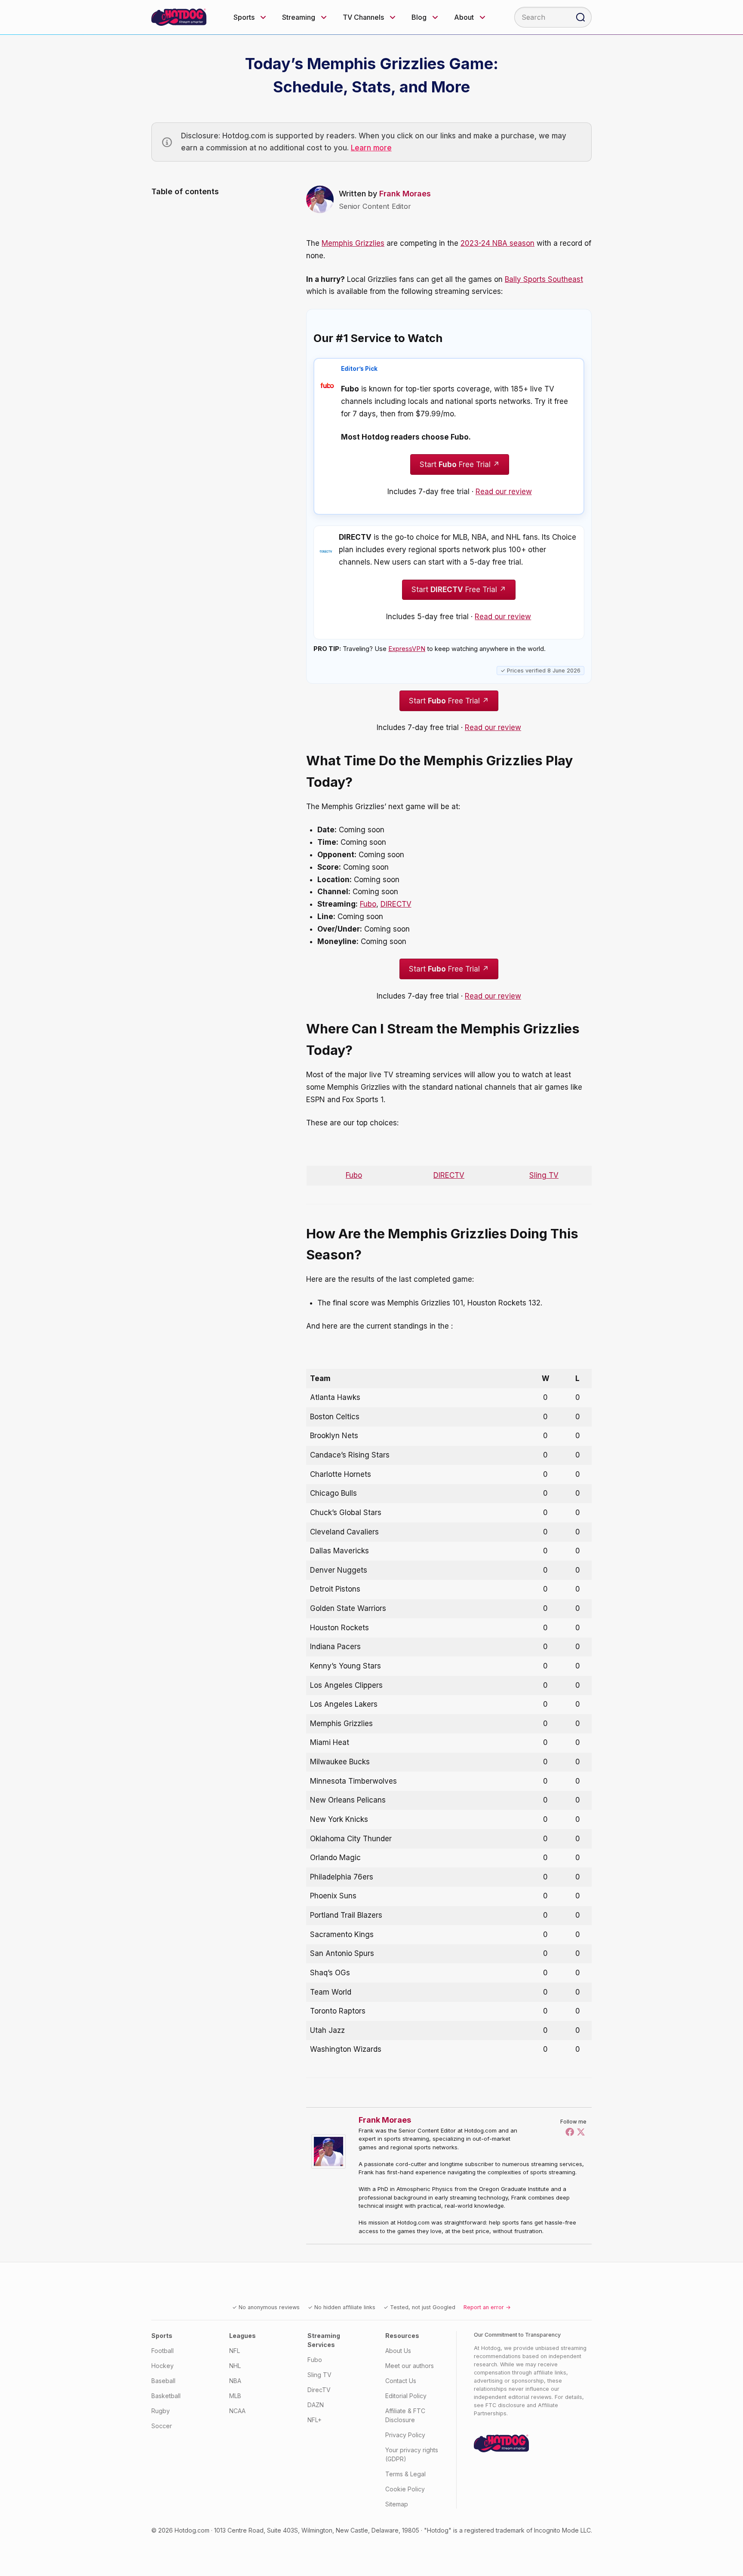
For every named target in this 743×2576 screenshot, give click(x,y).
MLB (235, 2396)
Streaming (299, 17)
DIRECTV (396, 904)
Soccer (162, 2426)
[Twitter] (581, 2132)
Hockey (163, 2366)
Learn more (371, 148)
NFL (235, 2351)
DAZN (316, 2405)
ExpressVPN (407, 649)
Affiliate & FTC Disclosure (405, 2415)
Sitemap (397, 2504)
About (464, 17)
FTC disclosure (505, 2405)
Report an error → (487, 2307)
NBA (235, 2381)
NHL (235, 2366)
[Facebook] (570, 2132)
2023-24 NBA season (497, 243)
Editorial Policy (406, 2396)
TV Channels (363, 17)
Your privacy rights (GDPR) (412, 2454)
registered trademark (494, 2530)
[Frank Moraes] (331, 2151)
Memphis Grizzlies (353, 243)
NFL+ (315, 2420)
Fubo (368, 904)
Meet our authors (410, 2366)
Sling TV (544, 1175)
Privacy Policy (405, 2435)
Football (163, 2351)
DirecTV (319, 2390)
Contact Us (401, 2381)
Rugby (161, 2411)
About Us (398, 2351)
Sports (244, 17)
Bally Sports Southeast (544, 279)
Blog (419, 17)
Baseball (163, 2381)
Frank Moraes (405, 194)
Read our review (504, 492)
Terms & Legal (405, 2474)
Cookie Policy (405, 2489)
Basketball (166, 2396)
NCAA (237, 2411)
